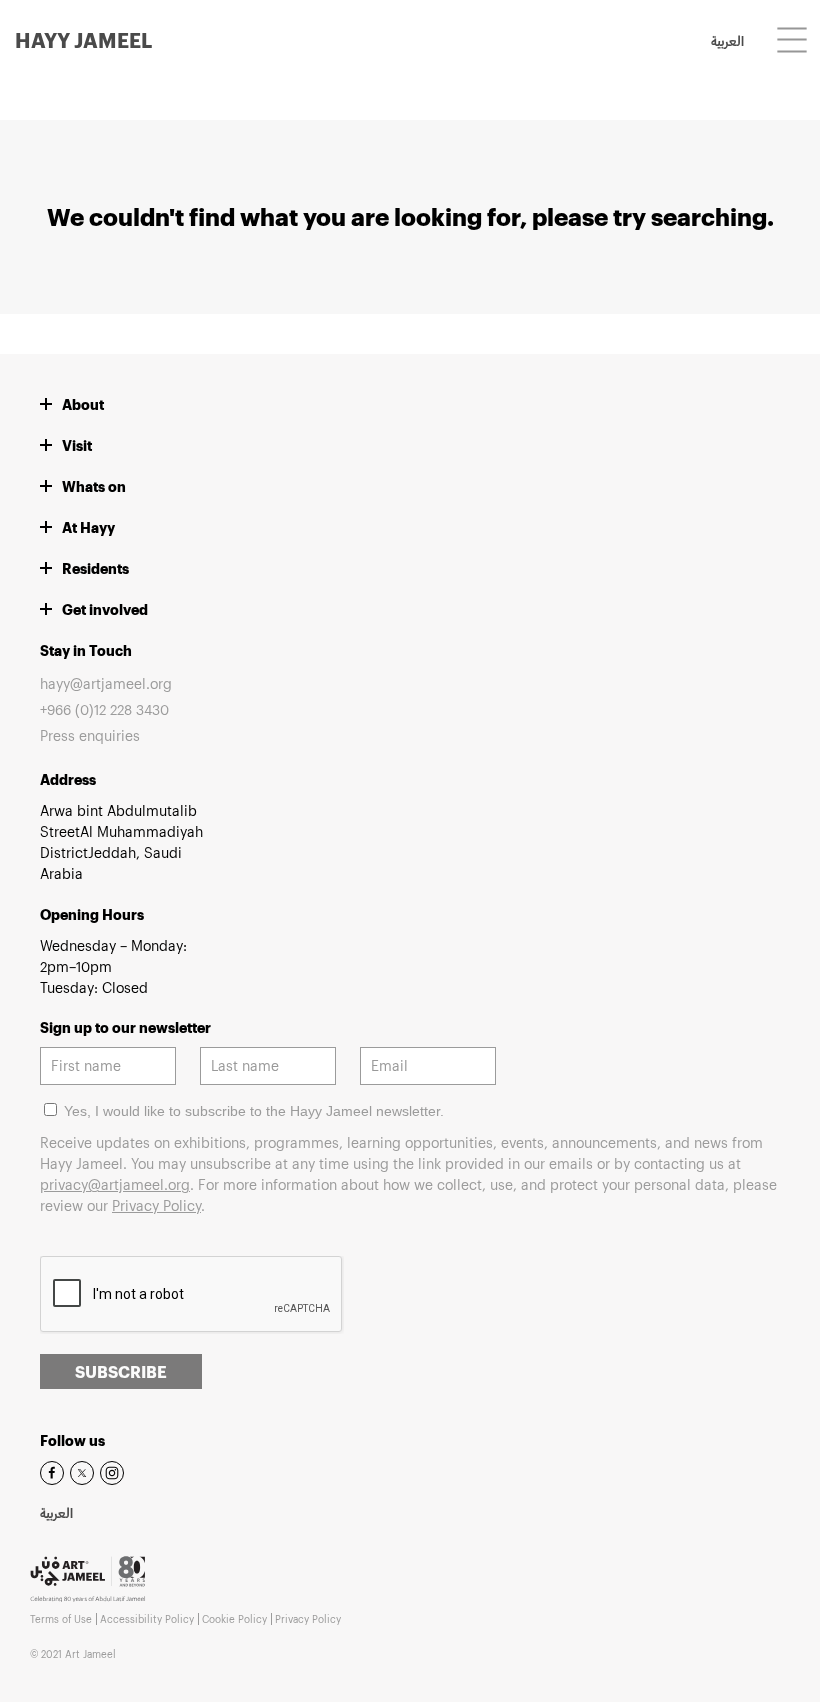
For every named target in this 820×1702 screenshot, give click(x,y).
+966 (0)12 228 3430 (104, 709)
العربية (727, 43)
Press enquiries (90, 735)
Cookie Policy (234, 1619)
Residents (95, 568)
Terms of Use (61, 1619)
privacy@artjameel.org (115, 1184)
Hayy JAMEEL (83, 40)
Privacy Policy (156, 1205)
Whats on (94, 486)
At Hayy (88, 527)
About (83, 404)
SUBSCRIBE (121, 1371)
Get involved (105, 609)
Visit (77, 445)
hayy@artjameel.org (106, 683)
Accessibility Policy (147, 1619)
